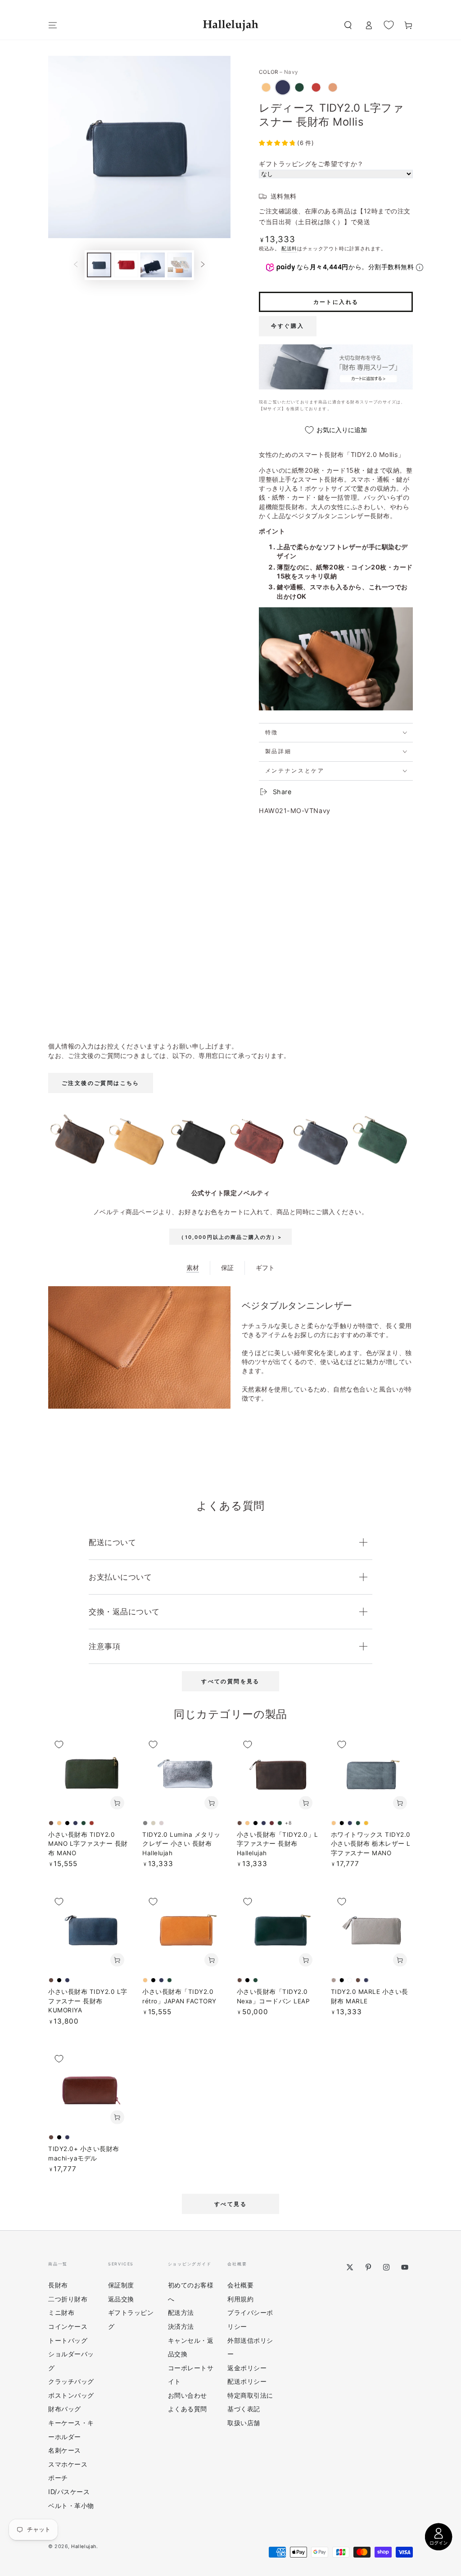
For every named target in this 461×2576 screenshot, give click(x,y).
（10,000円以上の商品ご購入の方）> (230, 1237)
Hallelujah (84, 2547)
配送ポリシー (247, 2381)
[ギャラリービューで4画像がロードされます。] (180, 265)
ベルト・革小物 (71, 2506)
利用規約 (240, 2299)
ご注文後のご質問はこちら (101, 1083)
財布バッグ (65, 2409)
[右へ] (203, 265)
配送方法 (181, 2312)
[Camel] (266, 87)
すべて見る (230, 2204)
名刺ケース (65, 2450)
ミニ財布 (61, 2312)
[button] (348, 25)
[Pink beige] (333, 87)
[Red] (316, 87)
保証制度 (121, 2285)
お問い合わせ (188, 2395)
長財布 (58, 2285)
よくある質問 (188, 2409)
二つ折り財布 (68, 2299)
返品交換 (121, 2299)
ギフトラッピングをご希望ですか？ (311, 164)
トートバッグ (68, 2340)
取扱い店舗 (244, 2423)
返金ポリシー (247, 2368)
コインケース (68, 2326)
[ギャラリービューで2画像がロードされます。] (126, 265)
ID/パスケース (69, 2492)
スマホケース (68, 2464)
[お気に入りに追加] (59, 1744)
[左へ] (76, 265)
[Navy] (283, 87)
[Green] (299, 87)
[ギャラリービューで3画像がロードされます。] (153, 265)
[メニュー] (53, 25)
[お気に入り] (389, 25)
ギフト (265, 1268)
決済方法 (181, 2326)
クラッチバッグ (71, 2381)
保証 (227, 1268)
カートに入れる (336, 302)
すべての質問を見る (230, 1681)
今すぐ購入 (288, 326)
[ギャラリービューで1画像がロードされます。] (99, 265)
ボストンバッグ (71, 2395)
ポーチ (58, 2478)
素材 (193, 1268)
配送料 (289, 249)
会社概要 (240, 2285)
